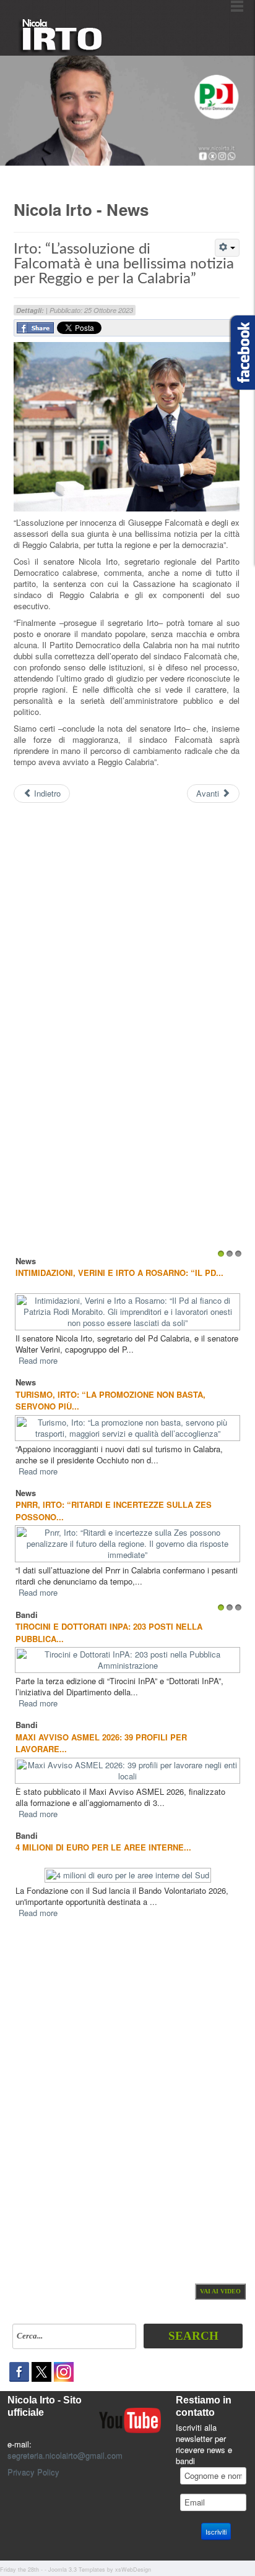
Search (193, 2336)
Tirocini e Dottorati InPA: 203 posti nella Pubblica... (109, 1632)
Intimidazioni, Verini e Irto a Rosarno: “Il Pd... (119, 1273)
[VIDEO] (220, 2290)
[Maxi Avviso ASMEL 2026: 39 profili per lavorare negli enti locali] (127, 1769)
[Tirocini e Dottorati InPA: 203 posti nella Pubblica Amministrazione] (127, 1659)
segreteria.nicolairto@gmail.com (65, 2455)
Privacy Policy (33, 2472)
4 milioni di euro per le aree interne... (103, 1847)
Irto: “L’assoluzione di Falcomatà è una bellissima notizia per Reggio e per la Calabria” (124, 264)
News (26, 1261)
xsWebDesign (133, 2570)
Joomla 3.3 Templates (77, 2570)
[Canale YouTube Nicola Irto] (130, 2419)
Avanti (209, 793)
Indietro (46, 793)
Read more (38, 1360)
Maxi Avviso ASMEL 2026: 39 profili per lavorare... (101, 1743)
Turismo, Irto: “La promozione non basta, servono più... (110, 1401)
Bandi (27, 1615)
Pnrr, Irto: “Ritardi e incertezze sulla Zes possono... (114, 1511)
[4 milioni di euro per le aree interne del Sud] (128, 1874)
